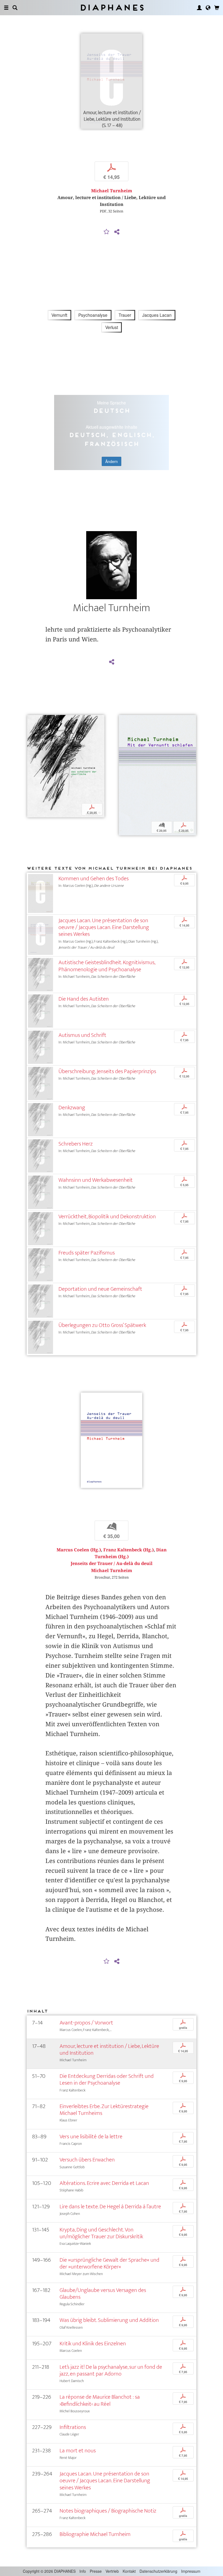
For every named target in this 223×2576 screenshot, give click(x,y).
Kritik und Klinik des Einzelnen (93, 2344)
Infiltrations (73, 2427)
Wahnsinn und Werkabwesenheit (96, 1180)
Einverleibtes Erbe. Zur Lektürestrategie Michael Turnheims (104, 2110)
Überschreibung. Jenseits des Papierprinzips (107, 1071)
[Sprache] (208, 8)
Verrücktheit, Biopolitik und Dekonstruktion (107, 1217)
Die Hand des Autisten (84, 999)
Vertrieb (112, 2571)
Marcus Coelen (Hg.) (79, 1550)
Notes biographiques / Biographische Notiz (108, 2511)
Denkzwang (72, 1108)
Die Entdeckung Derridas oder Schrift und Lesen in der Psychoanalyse (107, 2079)
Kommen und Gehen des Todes (94, 879)
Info (83, 2571)
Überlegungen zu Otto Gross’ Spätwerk (102, 1325)
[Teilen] (117, 232)
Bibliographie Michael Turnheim (95, 2534)
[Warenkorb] (217, 8)
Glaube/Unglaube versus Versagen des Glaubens (103, 2294)
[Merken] (107, 232)
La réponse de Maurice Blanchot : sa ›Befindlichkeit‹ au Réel (100, 2400)
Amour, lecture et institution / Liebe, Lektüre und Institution (109, 2050)
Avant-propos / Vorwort (86, 2023)
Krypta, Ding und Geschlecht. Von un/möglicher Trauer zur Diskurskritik (101, 2233)
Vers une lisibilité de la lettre (91, 2137)
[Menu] (6, 8)
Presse (96, 2571)
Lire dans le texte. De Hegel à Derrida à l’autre (110, 2207)
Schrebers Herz (76, 1144)
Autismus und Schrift (82, 1035)
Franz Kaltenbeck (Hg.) (128, 1550)
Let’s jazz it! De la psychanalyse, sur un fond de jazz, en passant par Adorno (111, 2370)
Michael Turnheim (112, 191)
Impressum (191, 2571)
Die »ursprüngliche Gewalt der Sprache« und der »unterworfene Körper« (109, 2263)
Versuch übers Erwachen (87, 2160)
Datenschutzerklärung (158, 2571)
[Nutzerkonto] (199, 8)
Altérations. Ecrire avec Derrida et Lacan (104, 2183)
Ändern (112, 461)
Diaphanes (112, 7)
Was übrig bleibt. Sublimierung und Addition (109, 2320)
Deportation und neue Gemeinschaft (100, 1289)
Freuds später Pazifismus (87, 1253)
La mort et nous (78, 2451)
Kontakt (129, 2571)
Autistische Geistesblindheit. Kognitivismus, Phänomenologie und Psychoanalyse (107, 966)
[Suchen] (15, 8)
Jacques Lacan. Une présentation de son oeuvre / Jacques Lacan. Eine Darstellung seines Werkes (104, 927)
